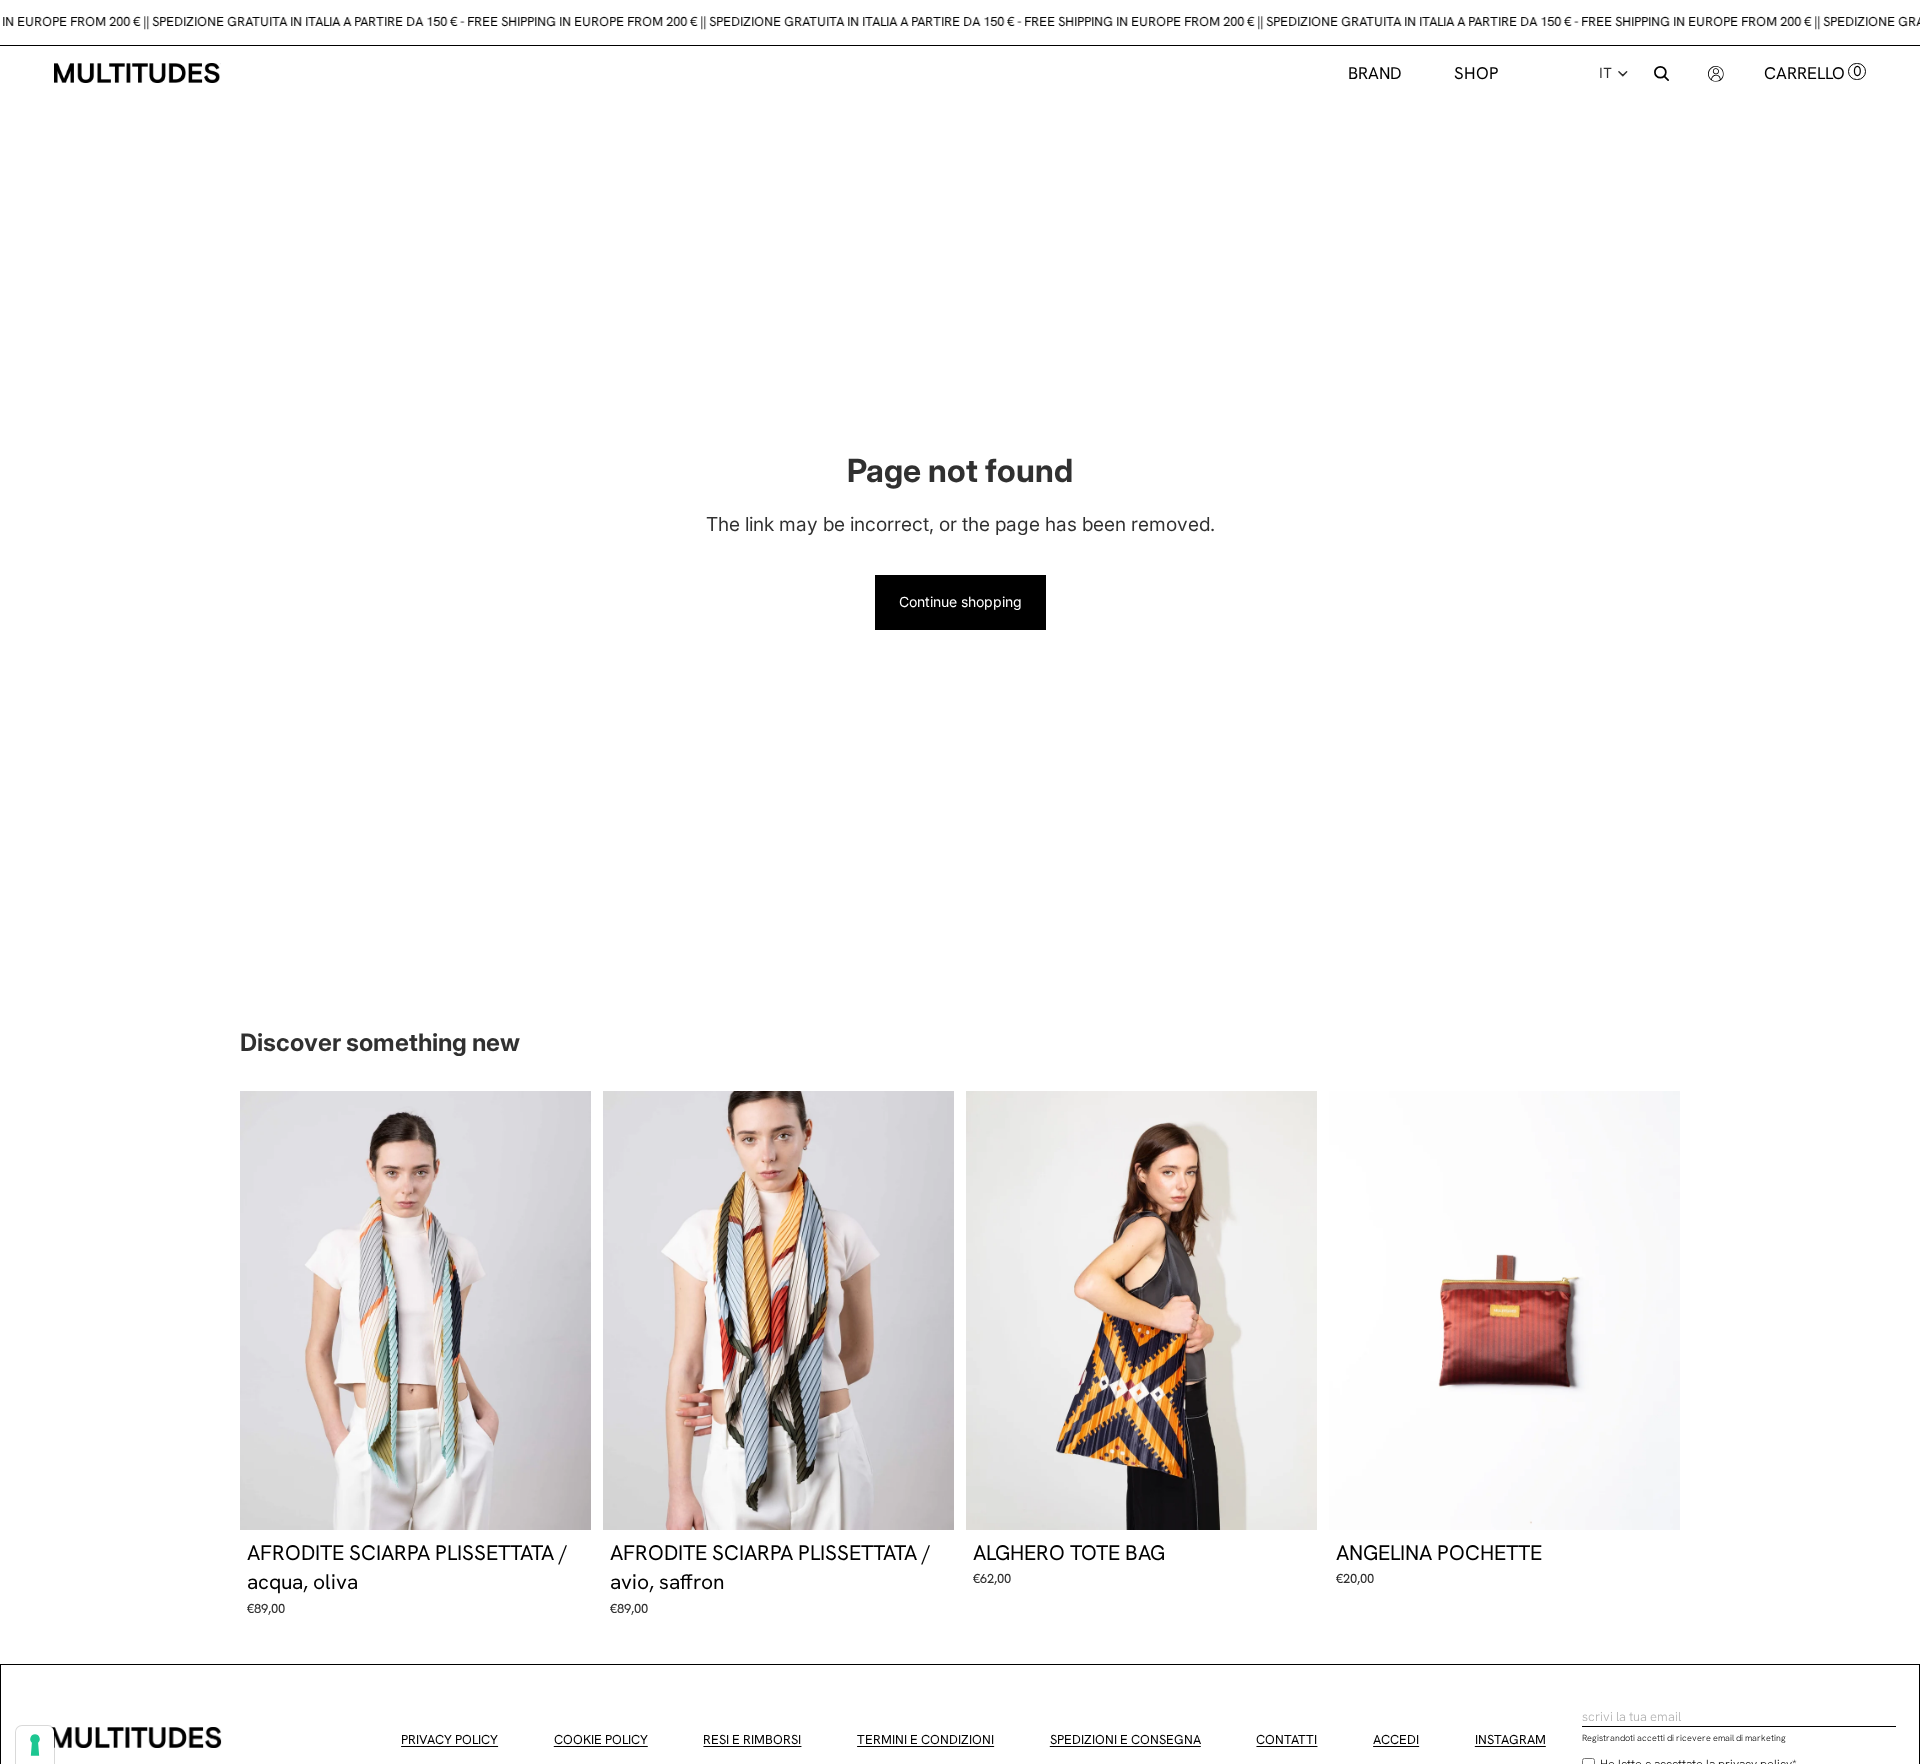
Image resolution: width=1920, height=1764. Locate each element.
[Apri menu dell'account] (1716, 72)
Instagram (1510, 1739)
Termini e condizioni (925, 1739)
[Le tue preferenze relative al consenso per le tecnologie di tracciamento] (35, 1745)
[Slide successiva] (561, 1310)
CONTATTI (1286, 1739)
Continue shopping (960, 601)
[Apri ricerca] (1661, 73)
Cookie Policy (601, 1739)
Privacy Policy (449, 1739)
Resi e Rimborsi (752, 1739)
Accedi (1396, 1739)
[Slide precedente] (270, 1310)
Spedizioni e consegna (1125, 1739)
